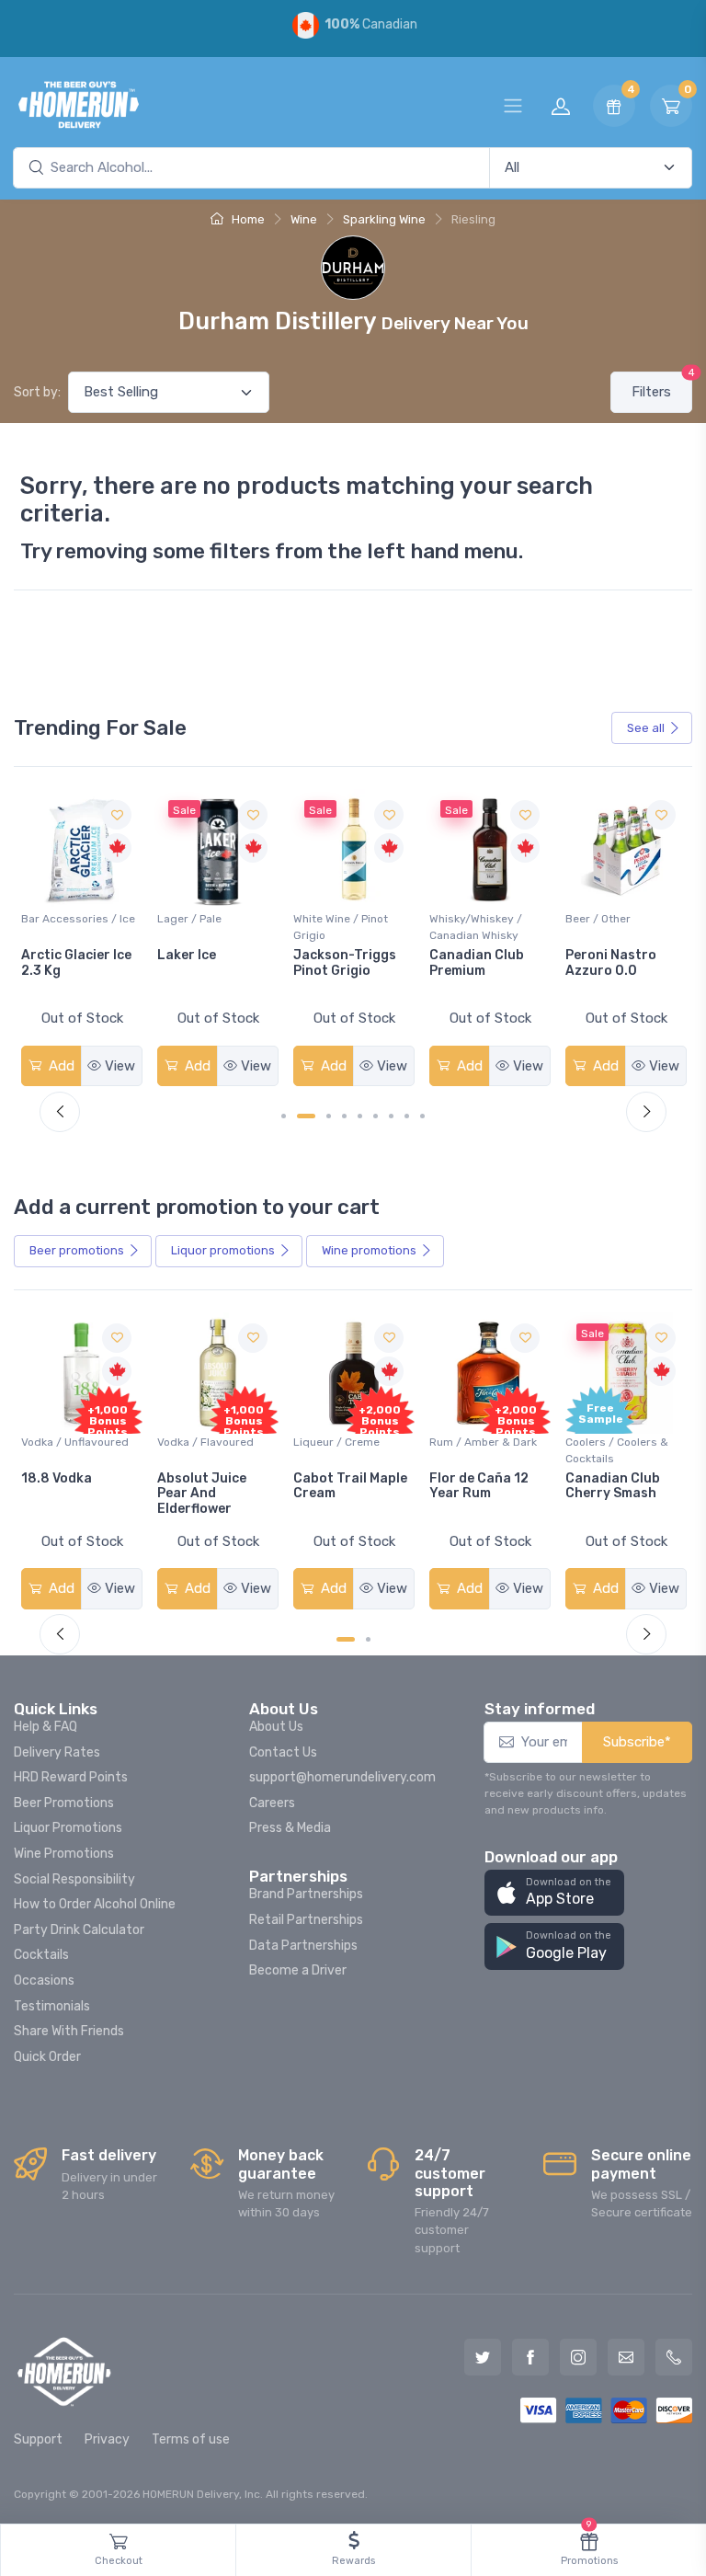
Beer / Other (462, 919)
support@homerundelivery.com (342, 1777)
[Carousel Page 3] (329, 1116)
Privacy (107, 2439)
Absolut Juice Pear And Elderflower (66, 1494)
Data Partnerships (303, 1946)
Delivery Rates (57, 1752)
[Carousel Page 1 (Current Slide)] (346, 1639)
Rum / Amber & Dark (347, 1442)
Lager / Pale (53, 919)
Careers (272, 1803)
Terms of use (191, 2439)
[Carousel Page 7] (391, 1116)
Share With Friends (69, 2031)
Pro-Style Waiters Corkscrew (623, 963)
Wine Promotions (64, 1854)
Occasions (44, 1981)
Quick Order (47, 2057)
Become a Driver (298, 1970)
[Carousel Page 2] (368, 1639)
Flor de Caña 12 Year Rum (343, 1486)
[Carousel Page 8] (407, 1116)
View (120, 1066)
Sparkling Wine (384, 219)
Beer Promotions (64, 1803)
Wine (304, 219)
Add (60, 1066)
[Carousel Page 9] (422, 1116)
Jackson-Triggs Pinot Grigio (209, 963)
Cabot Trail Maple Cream (214, 1486)
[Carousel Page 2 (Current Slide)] (306, 1116)
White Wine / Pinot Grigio (205, 927)
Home (247, 219)
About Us (276, 1727)
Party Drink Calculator (79, 1930)
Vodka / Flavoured (69, 1442)
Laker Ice (51, 955)
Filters (662, 386)
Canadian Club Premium (341, 963)
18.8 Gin (592, 1478)
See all (646, 728)
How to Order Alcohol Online (95, 1904)
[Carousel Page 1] (284, 1116)
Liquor (223, 1250)
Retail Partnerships (306, 1920)
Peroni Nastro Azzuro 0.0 (475, 963)
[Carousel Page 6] (376, 1116)
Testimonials (52, 2006)
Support (38, 2439)
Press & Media (290, 1828)
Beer (77, 1250)
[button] (554, 1893)
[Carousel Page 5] (360, 1116)
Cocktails (41, 1955)
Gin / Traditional (608, 1442)
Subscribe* (637, 1742)
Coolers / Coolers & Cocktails (481, 1450)
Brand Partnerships (306, 1894)
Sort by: (37, 392)
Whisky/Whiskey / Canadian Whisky (340, 927)
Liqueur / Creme (200, 1442)
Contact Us (283, 1752)
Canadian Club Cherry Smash (477, 1486)
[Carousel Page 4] (344, 1116)
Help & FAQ (46, 1727)
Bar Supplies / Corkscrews (603, 927)
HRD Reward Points (71, 1777)
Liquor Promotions (68, 1828)
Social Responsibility (74, 1879)
